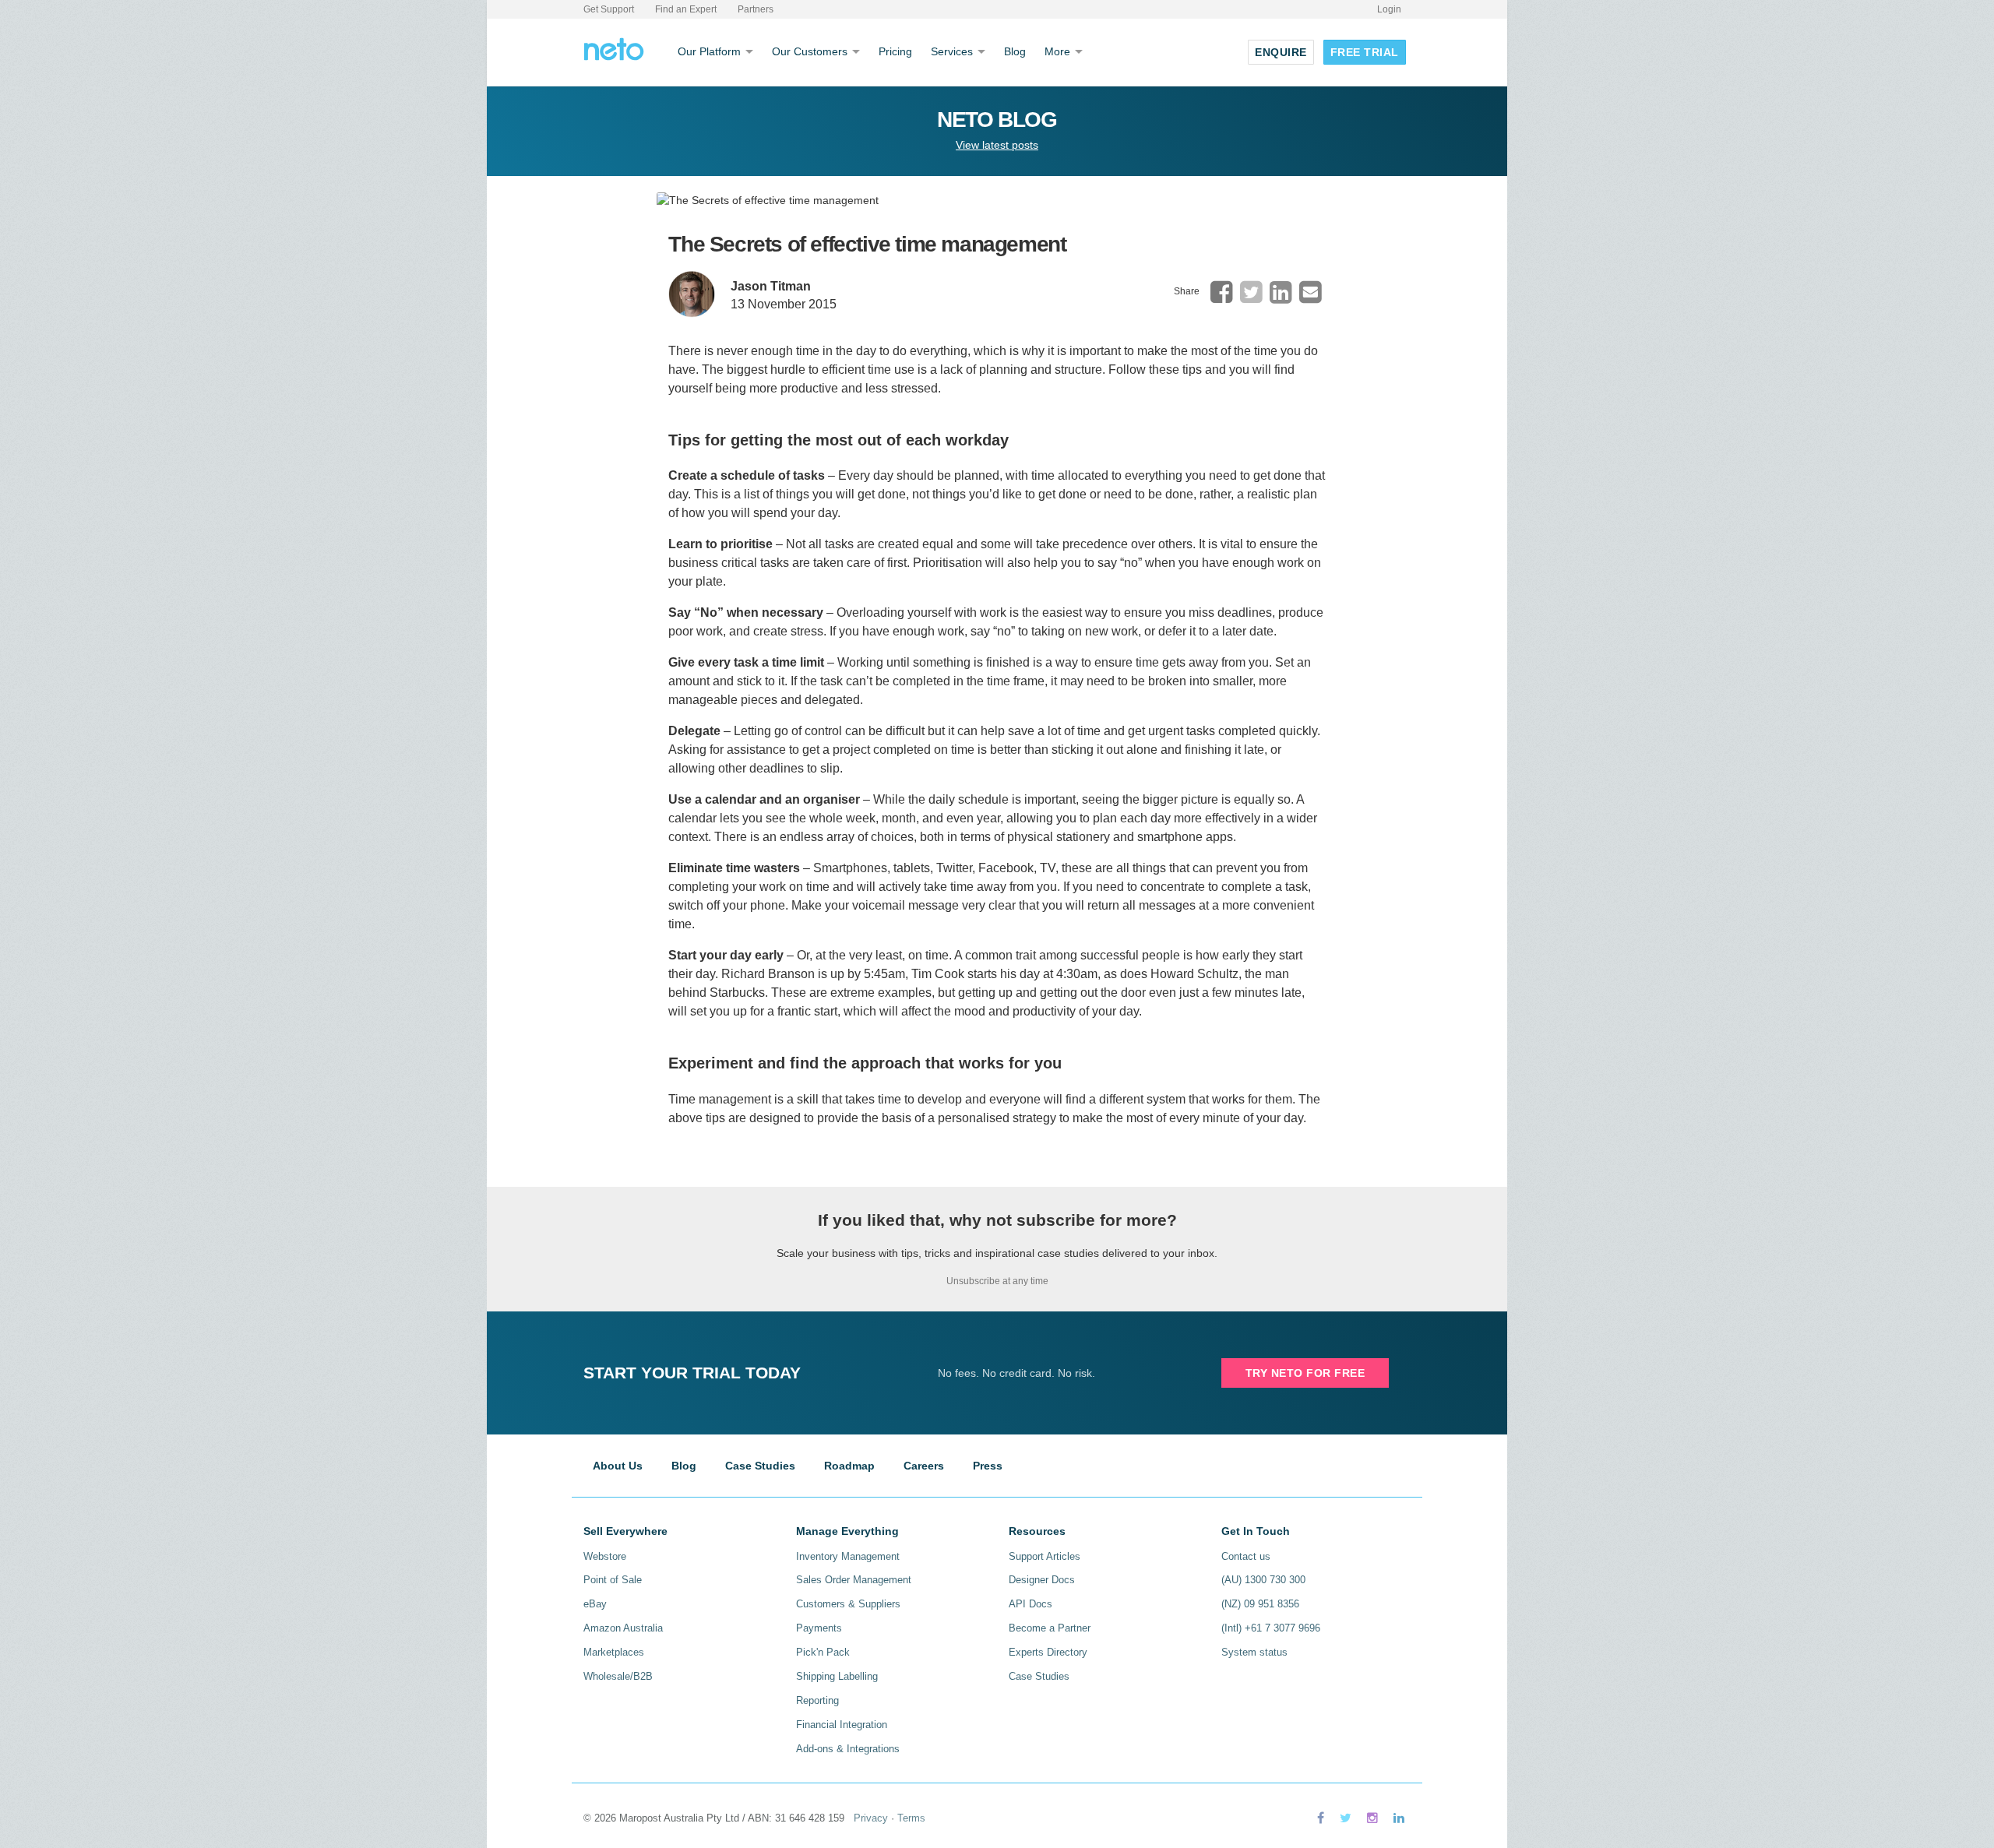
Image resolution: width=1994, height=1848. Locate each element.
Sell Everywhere (625, 1531)
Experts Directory (1048, 1652)
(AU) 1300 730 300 (1263, 1580)
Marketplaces (614, 1652)
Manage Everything (847, 1531)
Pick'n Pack (823, 1652)
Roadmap (849, 1466)
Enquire (1281, 52)
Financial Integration (842, 1725)
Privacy (871, 1818)
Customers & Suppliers (848, 1604)
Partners (756, 9)
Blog (1015, 51)
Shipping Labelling (837, 1676)
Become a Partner (1050, 1628)
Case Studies (760, 1466)
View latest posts (997, 145)
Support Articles (1045, 1556)
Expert (686, 9)
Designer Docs (1042, 1580)
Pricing (895, 51)
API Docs (1030, 1604)
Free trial (1365, 52)
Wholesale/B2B (618, 1676)
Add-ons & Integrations (848, 1749)
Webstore (605, 1556)
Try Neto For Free (1305, 1373)
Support (609, 9)
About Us (618, 1466)
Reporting (817, 1700)
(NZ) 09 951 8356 (1260, 1604)
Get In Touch (1256, 1531)
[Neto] (614, 48)
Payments (819, 1628)
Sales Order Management (854, 1580)
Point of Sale (613, 1580)
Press (988, 1466)
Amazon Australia (623, 1628)
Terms (911, 1818)
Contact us (1246, 1556)
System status (1254, 1652)
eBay (595, 1604)
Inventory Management (848, 1556)
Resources (1037, 1531)
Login (1389, 9)
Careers (924, 1466)
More (1057, 51)
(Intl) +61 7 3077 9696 (1271, 1628)
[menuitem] (1222, 292)
